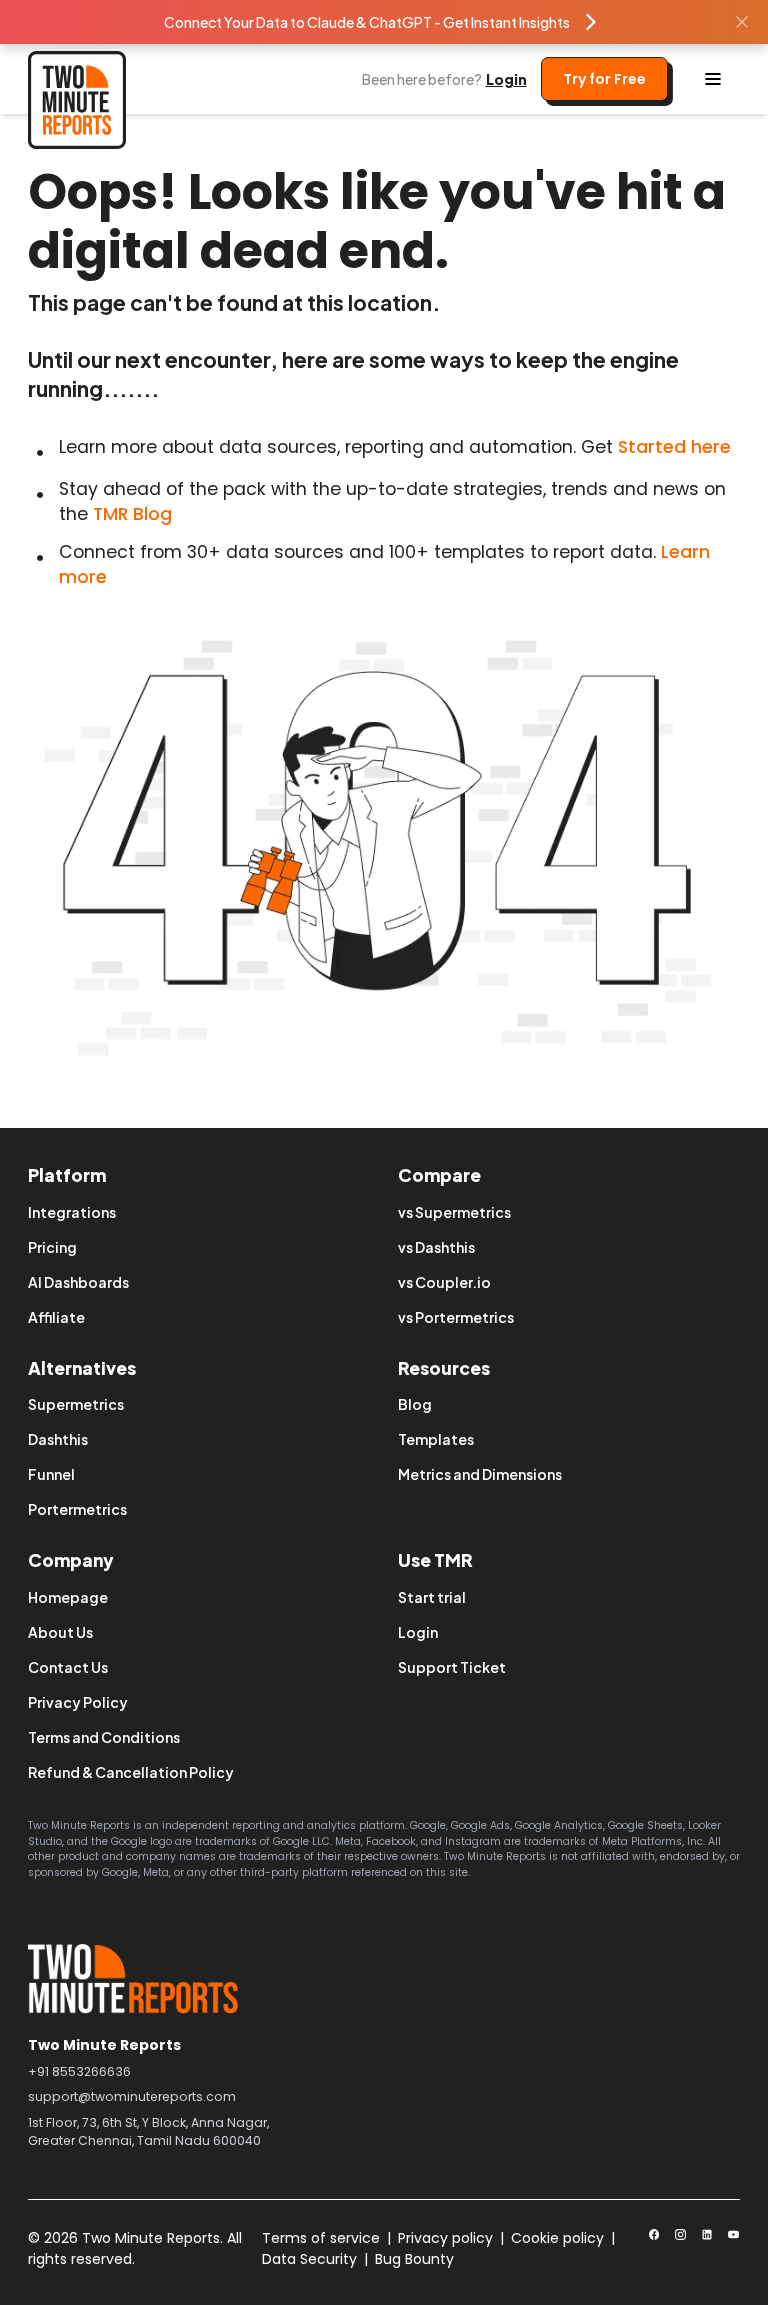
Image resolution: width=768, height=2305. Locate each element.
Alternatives (82, 1368)
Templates (436, 1439)
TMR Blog (132, 514)
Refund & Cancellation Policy (131, 1772)
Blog (415, 1404)
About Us (60, 1632)
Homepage (68, 1597)
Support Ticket (452, 1667)
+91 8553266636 (79, 2071)
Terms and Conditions (104, 1737)
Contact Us (68, 1667)
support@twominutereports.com (132, 2096)
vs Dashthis (436, 1247)
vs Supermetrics (454, 1212)
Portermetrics (77, 1509)
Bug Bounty (414, 2259)
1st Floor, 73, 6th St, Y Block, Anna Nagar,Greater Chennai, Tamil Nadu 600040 (148, 2131)
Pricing (52, 1247)
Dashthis (58, 1439)
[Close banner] (742, 22)
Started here (674, 447)
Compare (439, 1175)
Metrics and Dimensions (480, 1474)
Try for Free (604, 79)
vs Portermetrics (456, 1317)
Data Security (309, 2259)
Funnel (51, 1474)
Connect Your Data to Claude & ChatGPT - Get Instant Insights (367, 22)
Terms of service (321, 2238)
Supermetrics (76, 1404)
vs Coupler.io (444, 1282)
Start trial (432, 1597)
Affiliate (56, 1317)
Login (506, 79)
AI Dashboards (78, 1282)
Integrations (72, 1212)
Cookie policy (557, 2238)
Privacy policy (445, 2238)
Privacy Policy (78, 1702)
